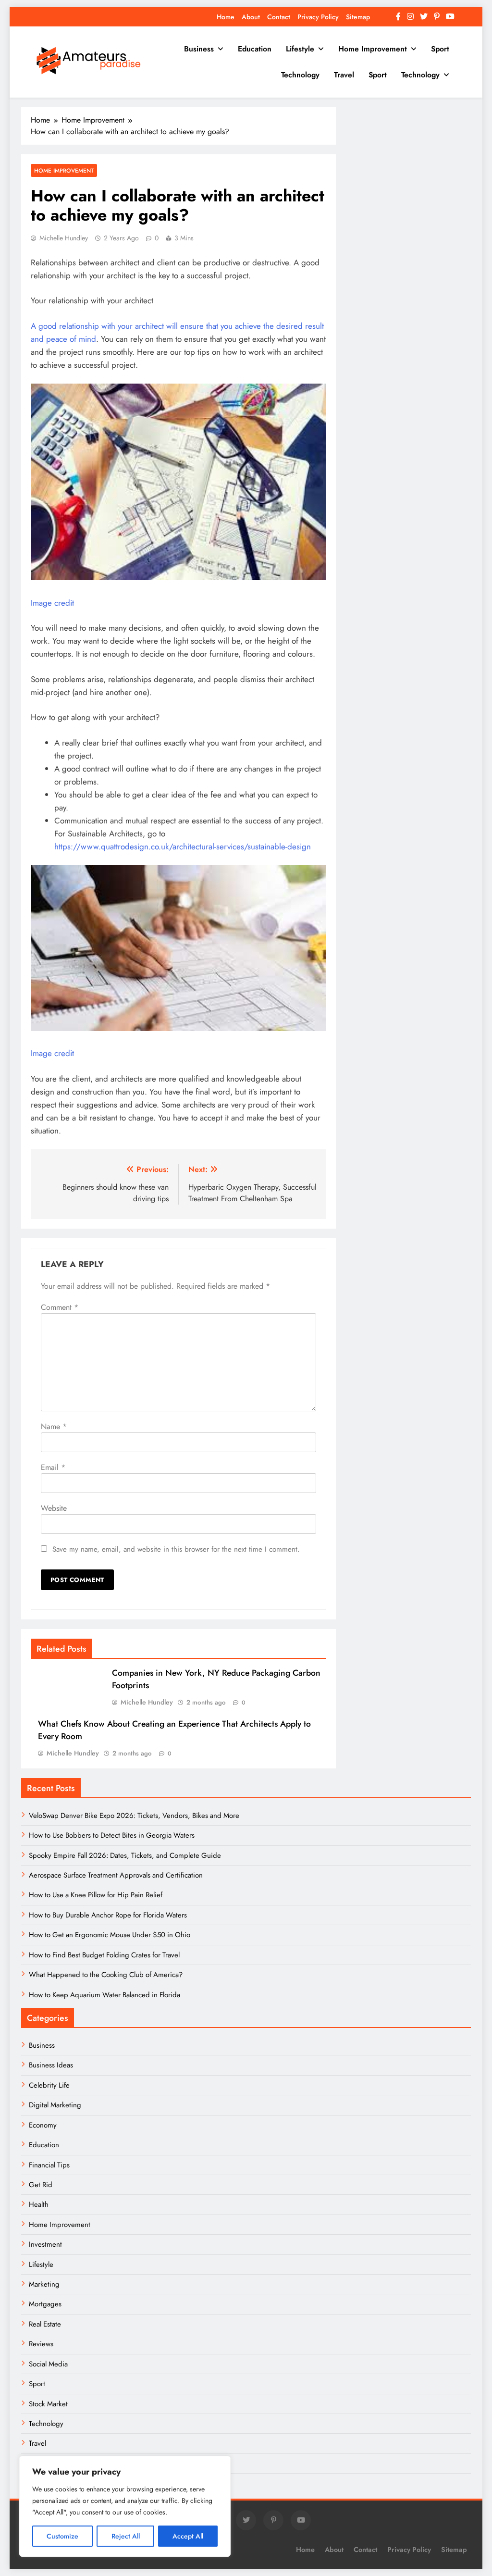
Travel (344, 75)
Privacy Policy (318, 17)
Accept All (188, 2536)
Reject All (126, 2536)
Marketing (44, 2284)
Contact (279, 17)
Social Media (48, 2364)
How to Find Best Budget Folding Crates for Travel (104, 1955)
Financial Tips (49, 2165)
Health (39, 2204)
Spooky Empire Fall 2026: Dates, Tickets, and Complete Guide (125, 1855)
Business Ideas (51, 2065)
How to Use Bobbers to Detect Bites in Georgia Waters (112, 1835)
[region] (125, 2506)
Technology (300, 75)
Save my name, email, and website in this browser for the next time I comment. (176, 1549)
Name (54, 1426)
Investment (45, 2244)
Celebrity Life (49, 2085)
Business (199, 49)
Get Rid (41, 2185)
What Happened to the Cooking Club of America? (106, 1975)
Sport (440, 49)
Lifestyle (300, 49)
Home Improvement (373, 49)
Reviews (41, 2344)
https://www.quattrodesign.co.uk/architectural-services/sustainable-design (183, 846)
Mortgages (45, 2304)
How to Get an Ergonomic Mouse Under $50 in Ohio (110, 1935)
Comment (60, 1307)
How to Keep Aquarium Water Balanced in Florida (105, 1995)
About (251, 17)
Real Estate (45, 2324)
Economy (43, 2125)
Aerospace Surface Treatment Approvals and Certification (116, 1875)
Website (54, 1508)
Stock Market (48, 2404)
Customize (62, 2536)
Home (226, 17)
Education (255, 49)
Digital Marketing (56, 2105)
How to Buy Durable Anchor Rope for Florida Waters (108, 1915)
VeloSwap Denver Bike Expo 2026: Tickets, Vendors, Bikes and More (134, 1816)
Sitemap (358, 17)
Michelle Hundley (64, 238)
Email (53, 1467)
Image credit (52, 603)
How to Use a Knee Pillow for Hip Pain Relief (96, 1895)
